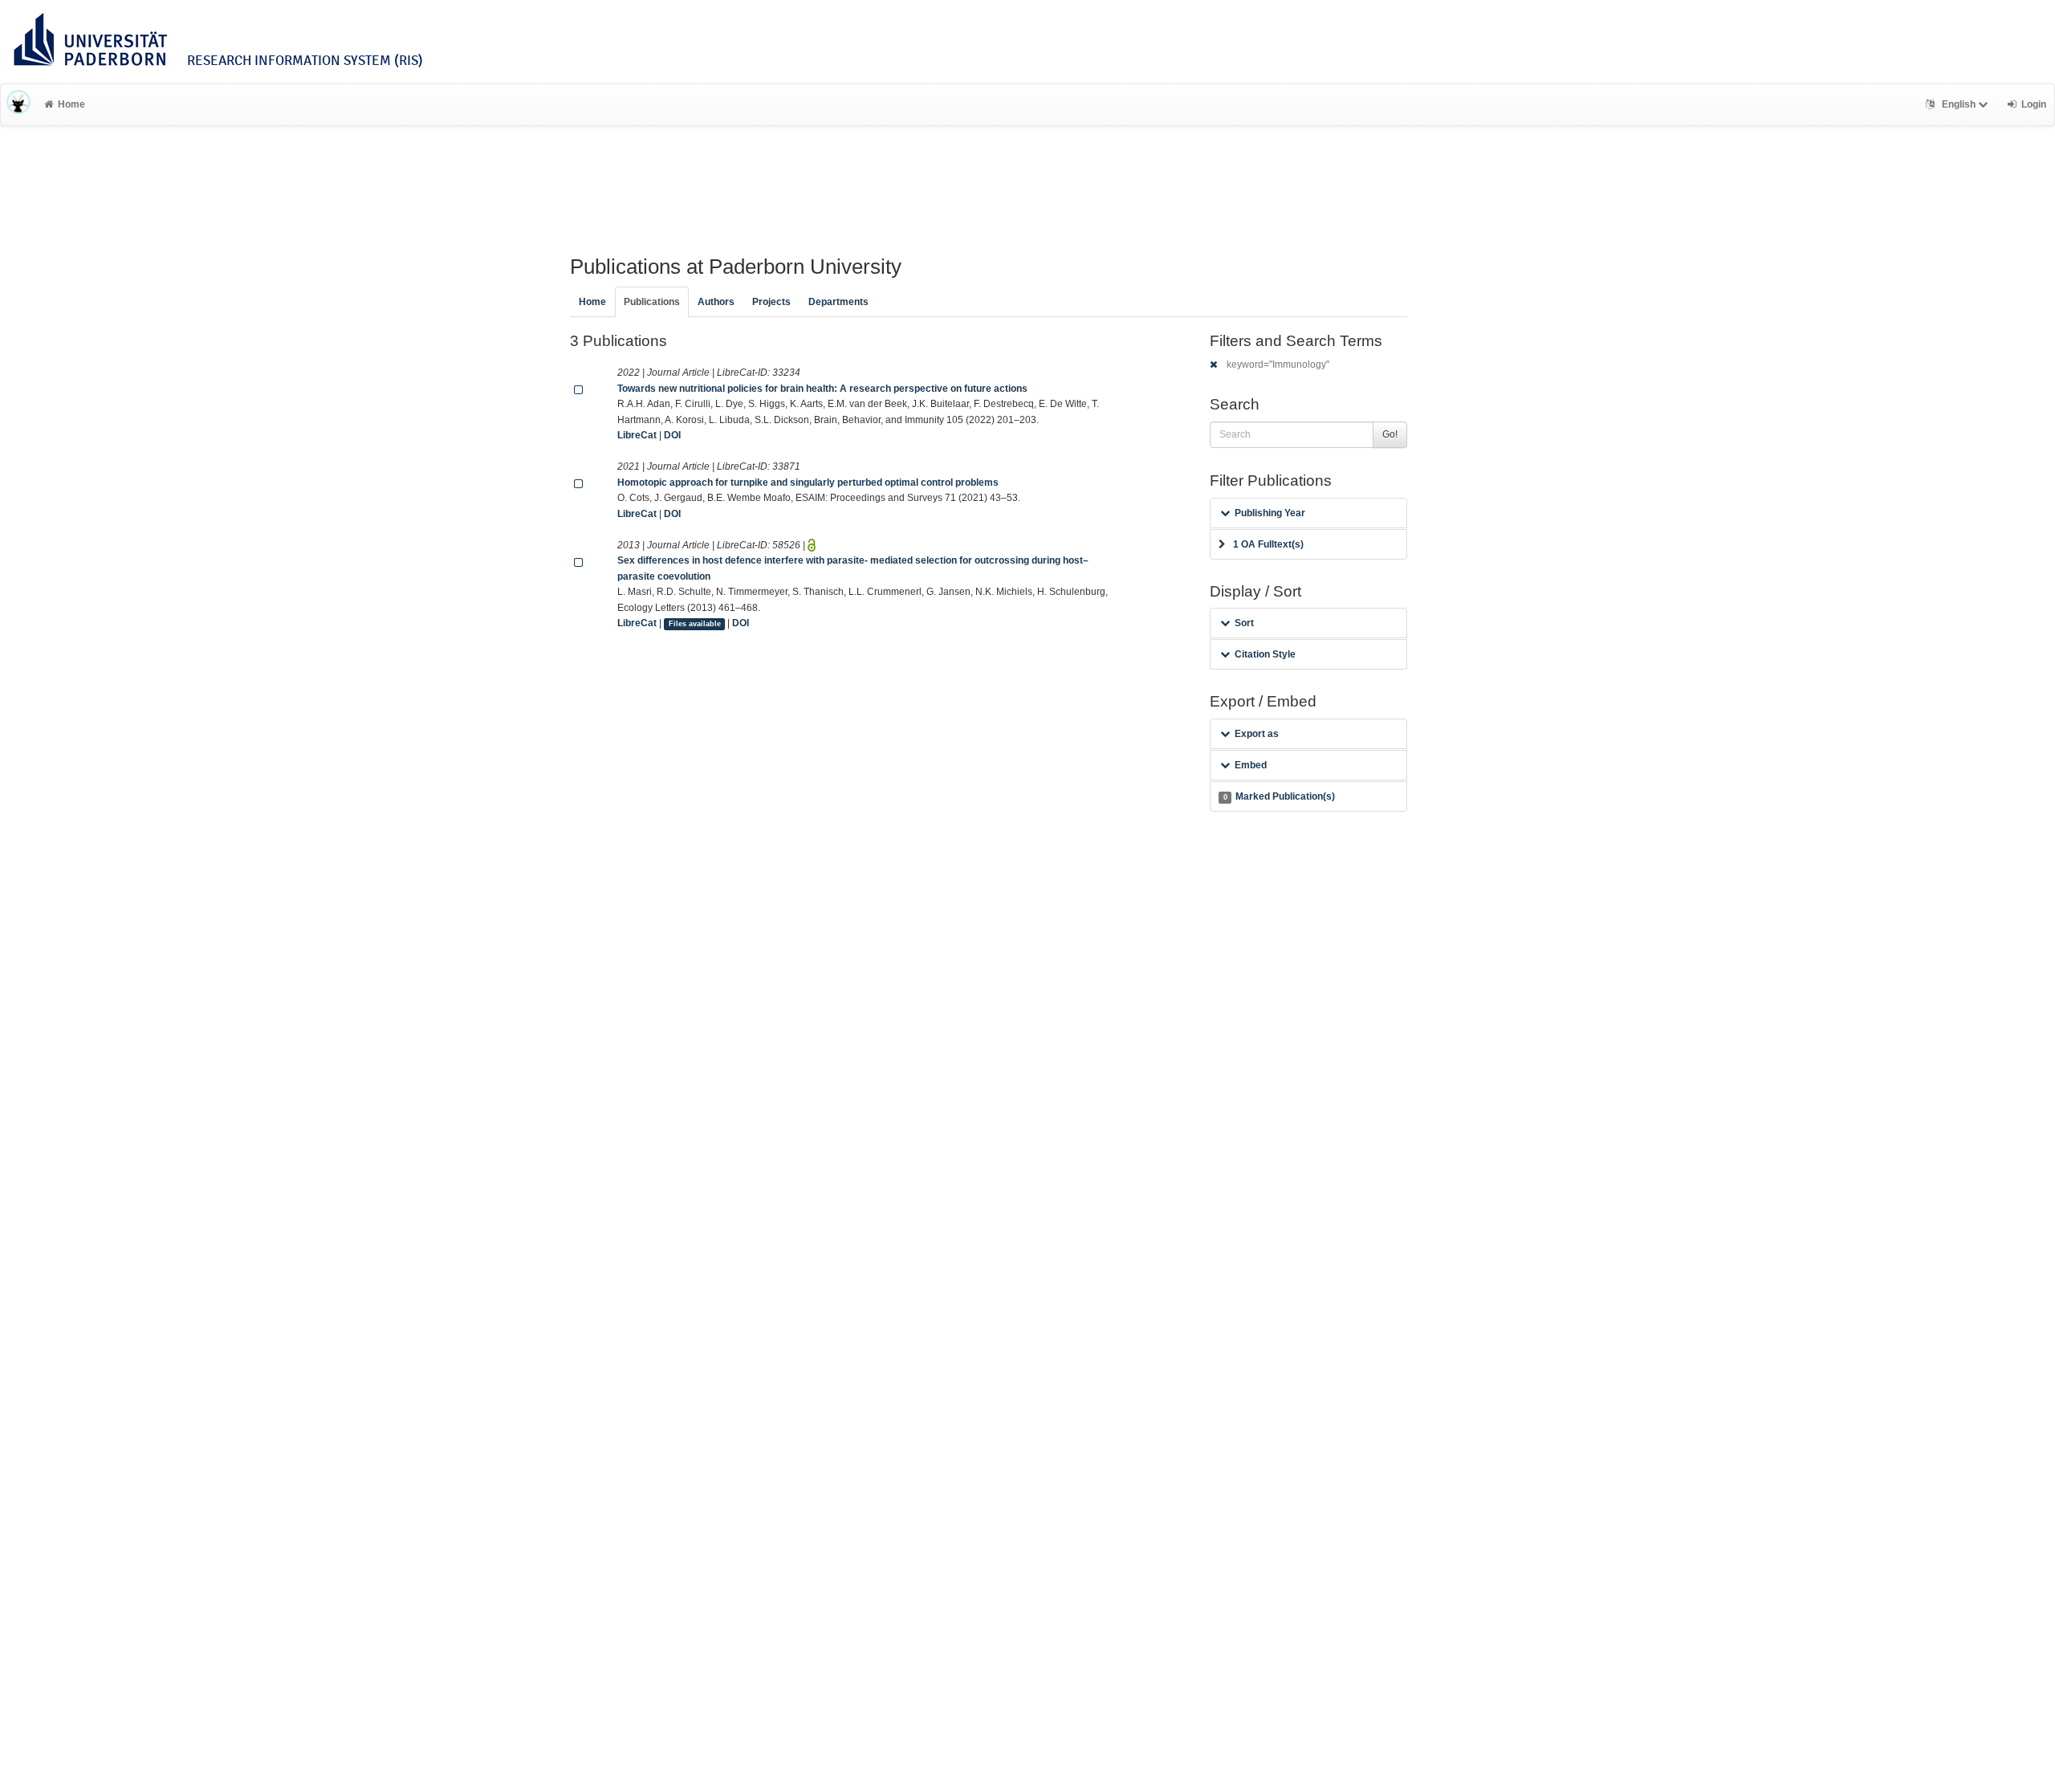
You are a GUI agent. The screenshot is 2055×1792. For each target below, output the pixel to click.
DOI (672, 435)
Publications (652, 302)
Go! (1390, 434)
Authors (716, 302)
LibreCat (637, 435)
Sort (1244, 623)
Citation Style (1265, 654)
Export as (1257, 734)
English (1959, 104)
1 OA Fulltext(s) (1268, 544)
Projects (771, 302)
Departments (838, 302)
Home (71, 104)
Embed (1251, 765)
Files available (695, 624)
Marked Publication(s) (1279, 796)
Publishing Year (1270, 513)
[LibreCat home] (18, 104)
